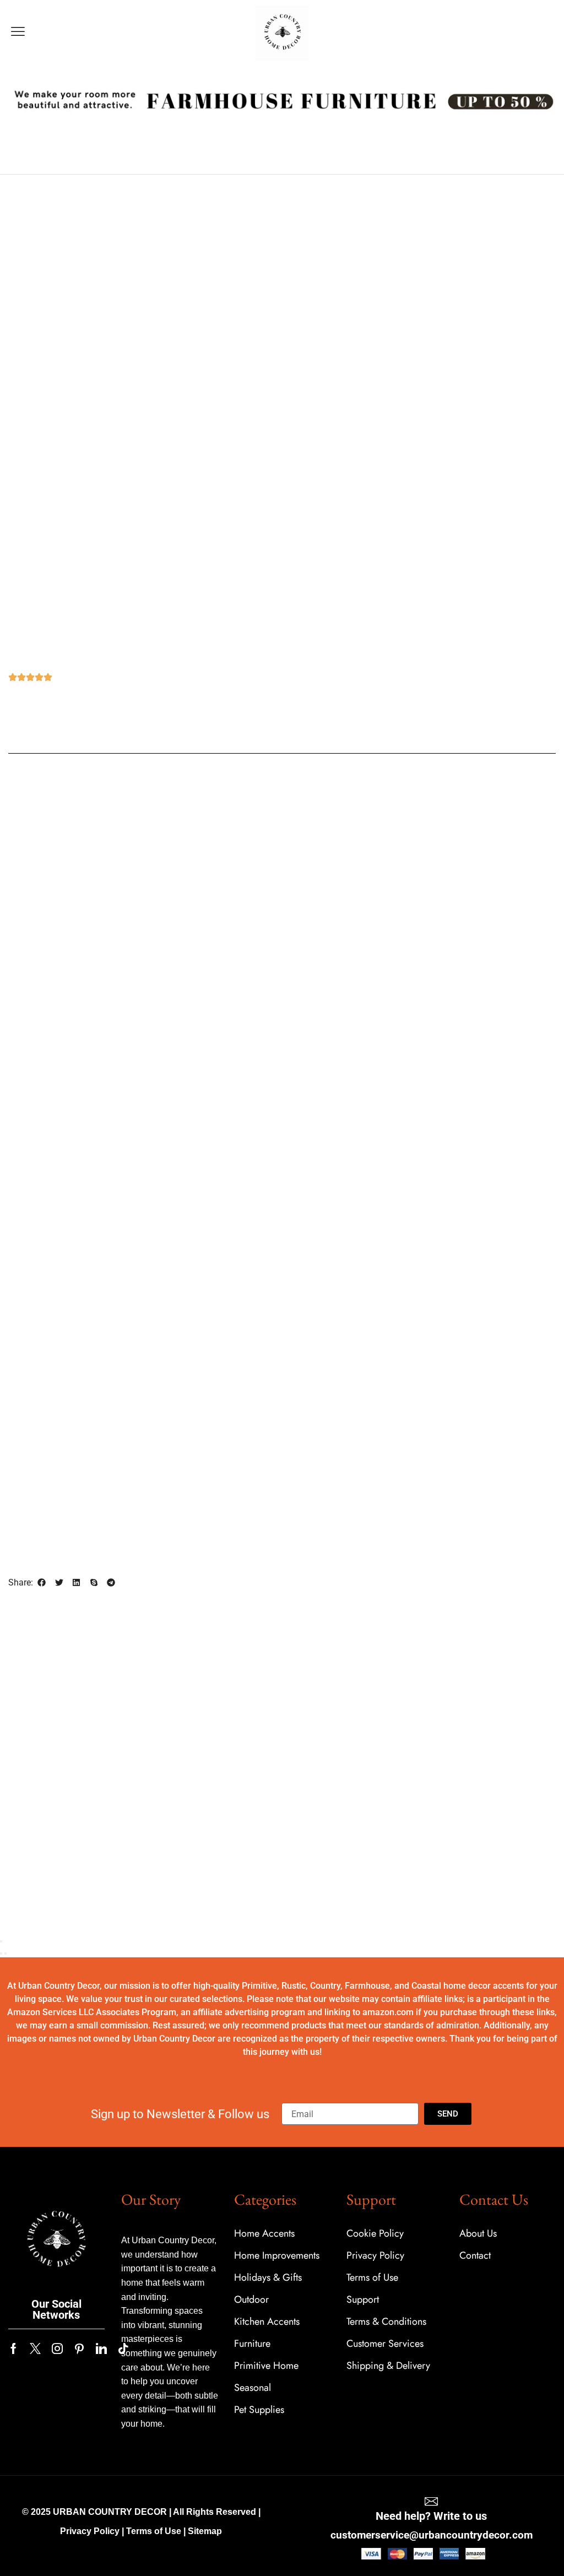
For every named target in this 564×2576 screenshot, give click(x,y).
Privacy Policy (90, 2531)
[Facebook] (13, 2348)
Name (305, 1370)
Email (304, 1417)
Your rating (314, 1197)
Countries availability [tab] (285, 778)
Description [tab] (189, 778)
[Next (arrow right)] (6, 1953)
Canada (62, 1081)
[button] (18, 32)
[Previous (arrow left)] (1, 1953)
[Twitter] (35, 2348)
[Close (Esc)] (1, 1941)
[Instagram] (57, 2348)
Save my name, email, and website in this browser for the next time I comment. (421, 1470)
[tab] (189, 779)
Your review (316, 1230)
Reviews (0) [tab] (378, 778)
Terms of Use (154, 2531)
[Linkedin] (101, 2348)
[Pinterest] (79, 2348)
